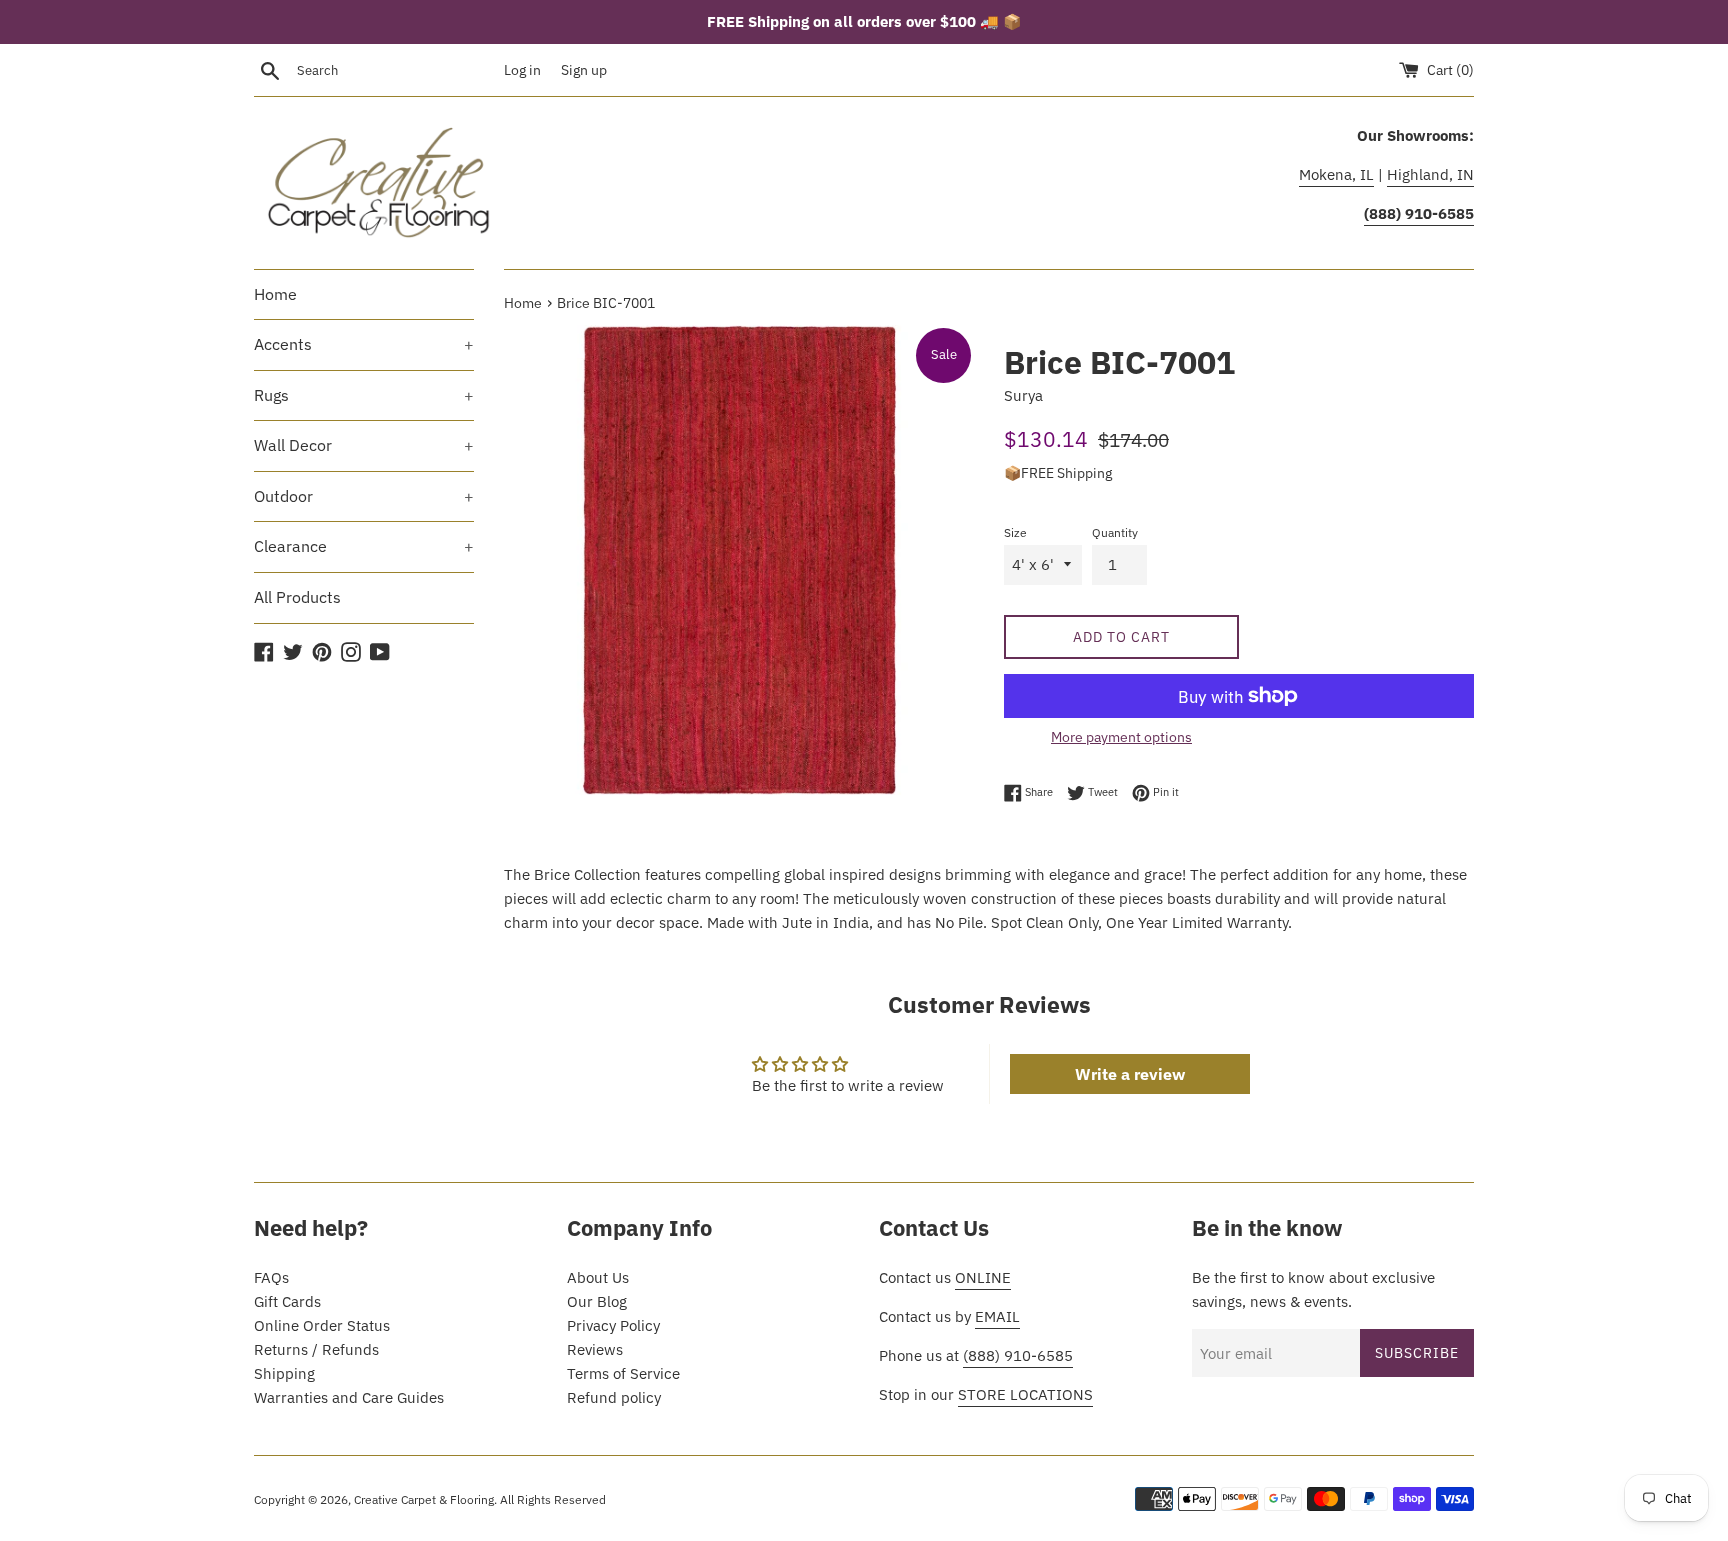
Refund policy (614, 1397)
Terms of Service (623, 1373)
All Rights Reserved (553, 1499)
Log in (522, 70)
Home (275, 294)
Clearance (364, 546)
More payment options (1121, 737)
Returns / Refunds (316, 1349)
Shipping (284, 1373)
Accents (364, 344)
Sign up (584, 70)
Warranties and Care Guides (349, 1397)
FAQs (271, 1277)
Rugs (364, 395)
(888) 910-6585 (1018, 1355)
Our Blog (597, 1301)
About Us (598, 1277)
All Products (297, 597)
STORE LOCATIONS (1025, 1394)
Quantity (1115, 532)
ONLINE (983, 1277)
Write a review (1130, 1074)
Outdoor (364, 496)
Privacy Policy (613, 1325)
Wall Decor (364, 445)
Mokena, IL (1336, 174)
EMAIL (997, 1316)
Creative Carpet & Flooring (424, 1499)
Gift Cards (287, 1301)
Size (1015, 532)
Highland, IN (1430, 174)
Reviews (595, 1349)
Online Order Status (322, 1325)
